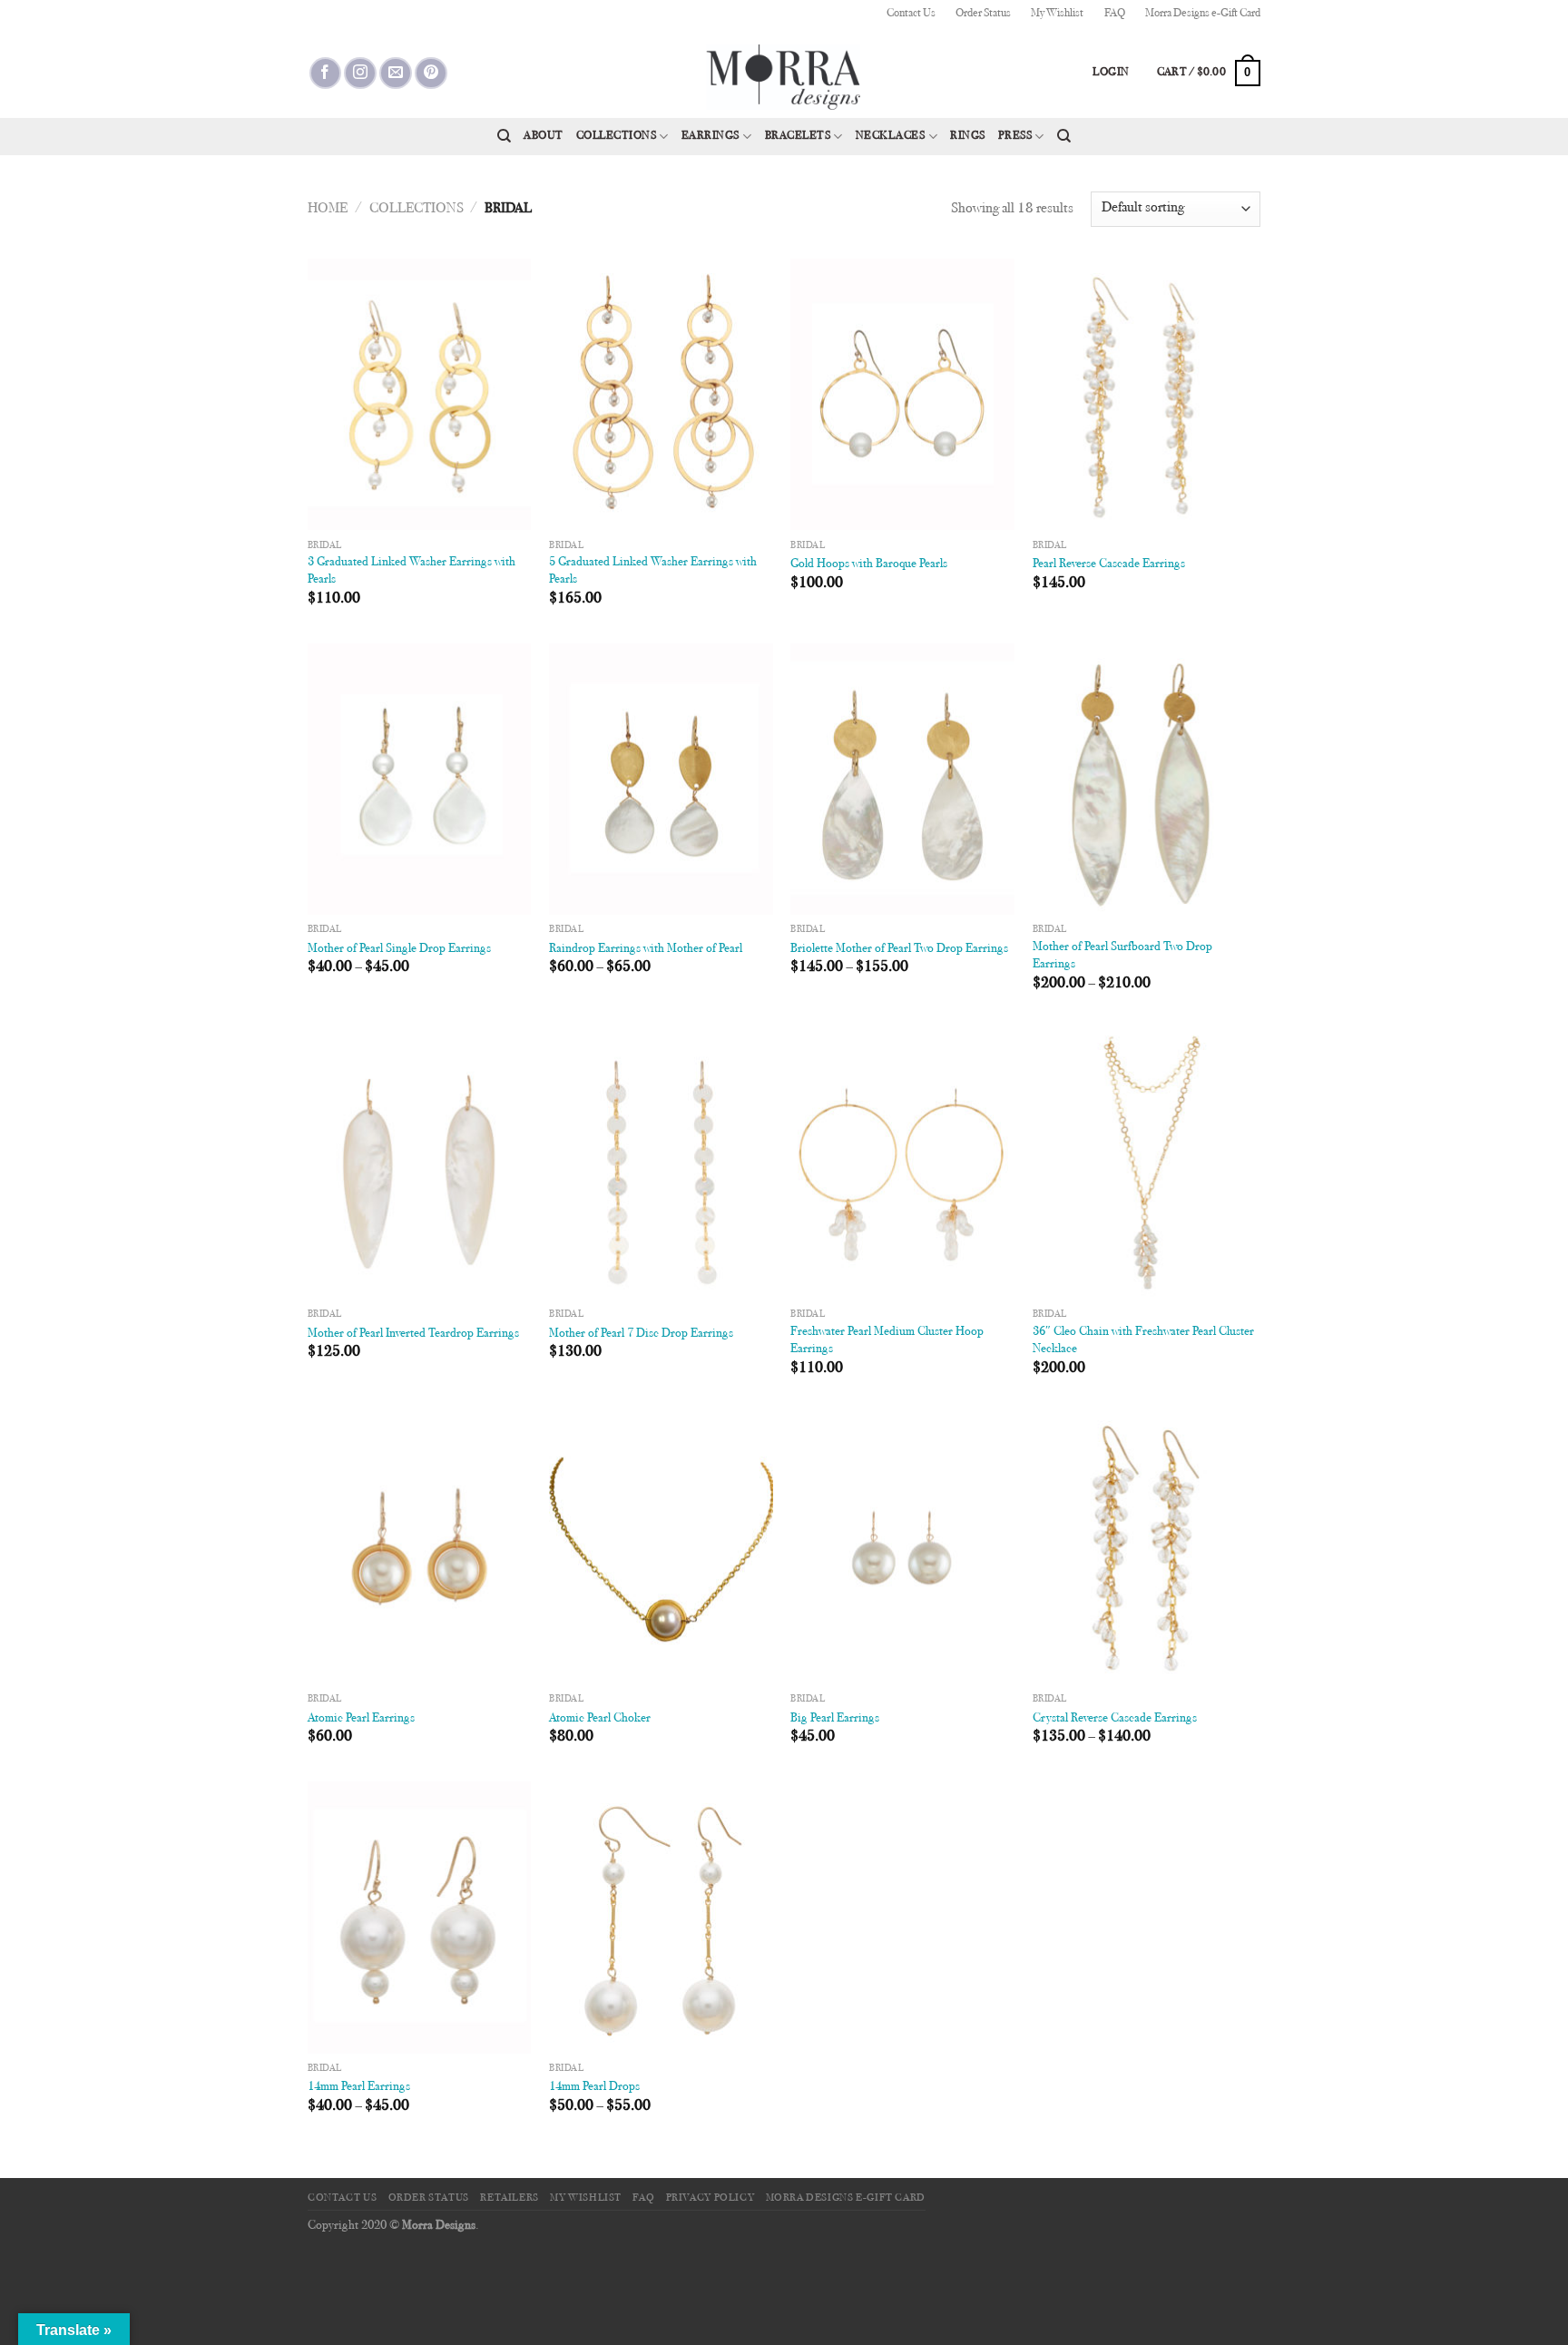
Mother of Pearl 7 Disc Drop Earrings (641, 1334)
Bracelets (798, 136)
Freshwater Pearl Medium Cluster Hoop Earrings (887, 1340)
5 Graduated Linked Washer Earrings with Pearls (653, 571)
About (544, 136)
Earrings (710, 136)
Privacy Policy (710, 2198)
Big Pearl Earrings (835, 1718)
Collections (617, 136)
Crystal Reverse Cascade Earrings (1115, 1718)
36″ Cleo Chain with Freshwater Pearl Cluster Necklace (1143, 1340)
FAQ (1115, 14)
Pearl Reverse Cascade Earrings (1109, 564)
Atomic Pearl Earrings (361, 1718)
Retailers (510, 2198)
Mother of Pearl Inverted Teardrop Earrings (413, 1334)
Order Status (983, 14)
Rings (968, 136)
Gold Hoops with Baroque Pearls (869, 564)
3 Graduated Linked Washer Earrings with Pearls (412, 571)
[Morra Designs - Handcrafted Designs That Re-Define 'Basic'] (784, 73)
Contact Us (911, 14)
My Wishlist (1057, 14)
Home (328, 209)
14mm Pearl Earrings (359, 2087)
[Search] (504, 136)
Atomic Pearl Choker (600, 1718)
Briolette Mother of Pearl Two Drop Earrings (899, 949)
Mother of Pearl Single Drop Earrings (399, 949)
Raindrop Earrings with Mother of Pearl (646, 949)
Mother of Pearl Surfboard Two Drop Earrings (1122, 956)
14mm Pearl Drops (594, 2087)
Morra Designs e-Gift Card (1203, 14)
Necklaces (891, 136)
